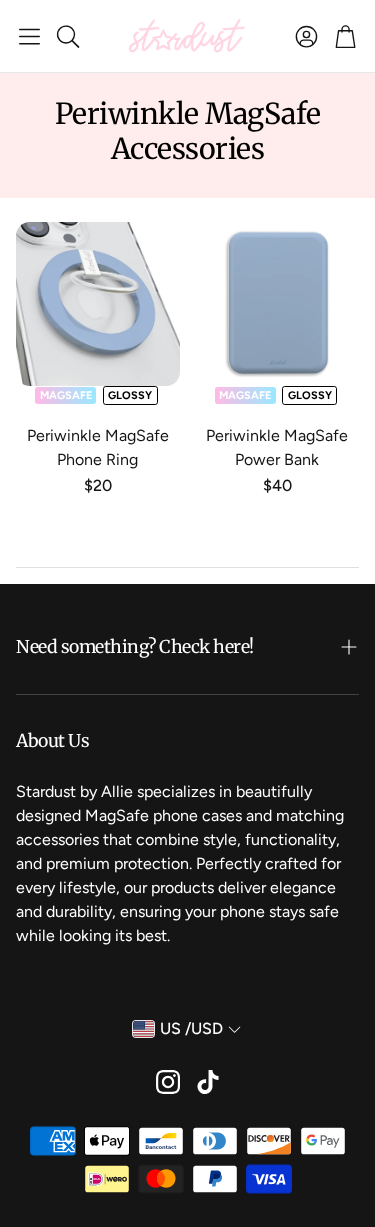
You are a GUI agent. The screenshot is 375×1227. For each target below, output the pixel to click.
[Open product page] (98, 304)
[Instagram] (168, 1082)
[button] (29, 36)
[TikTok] (208, 1082)
